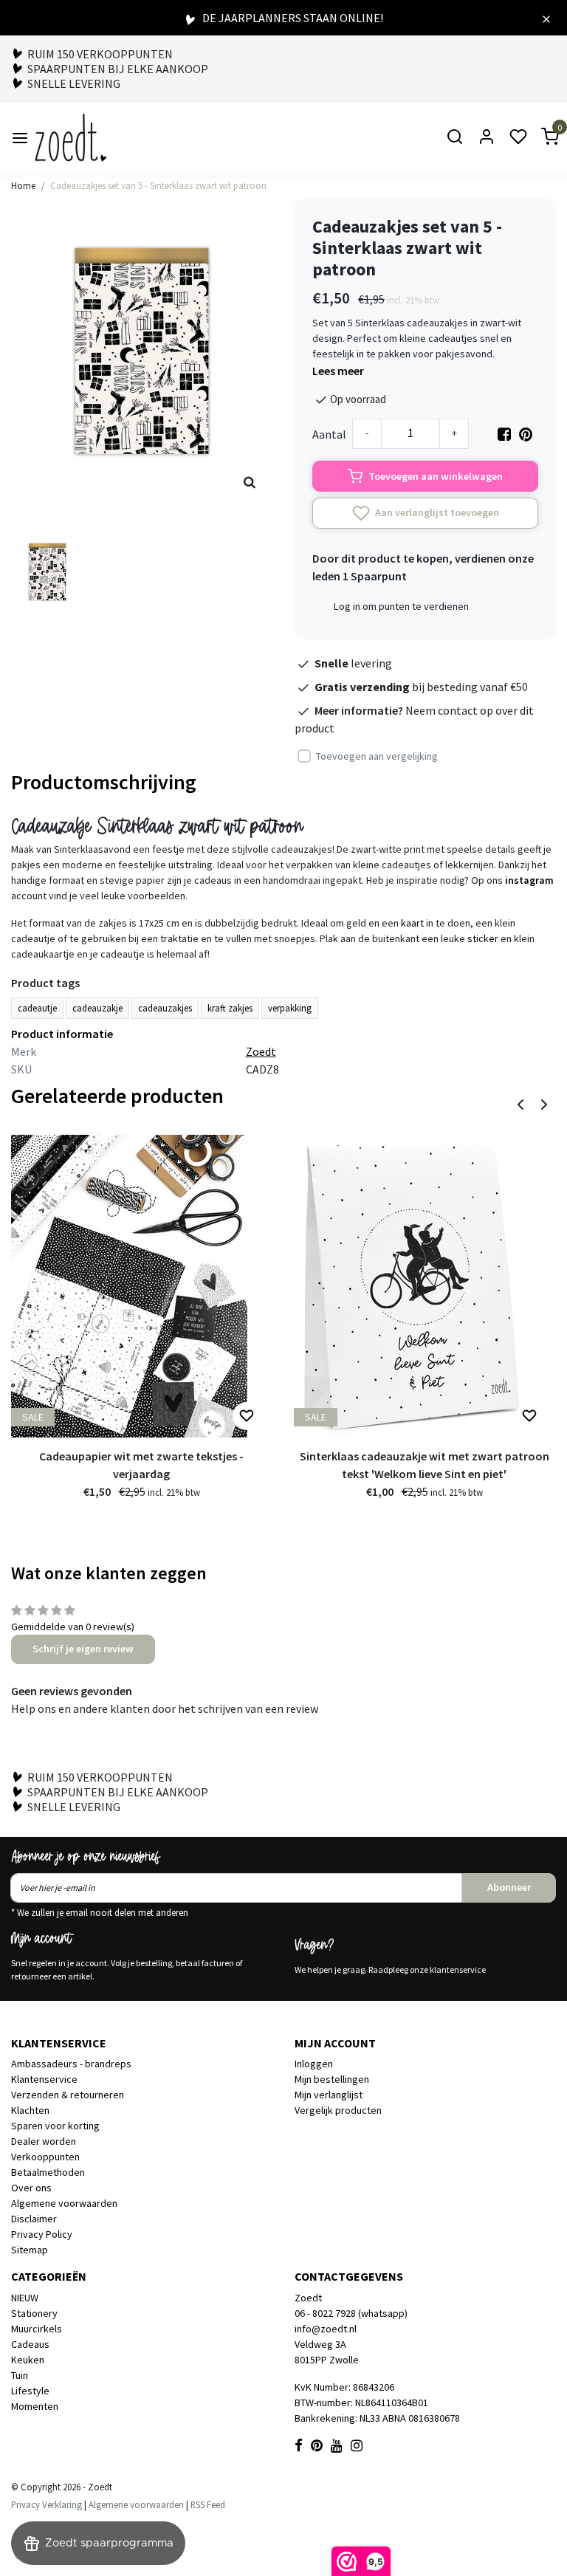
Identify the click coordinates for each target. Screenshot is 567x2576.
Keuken (28, 2360)
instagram (529, 880)
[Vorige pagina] (520, 1103)
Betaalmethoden (48, 2172)
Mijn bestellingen (332, 2079)
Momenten (35, 2406)
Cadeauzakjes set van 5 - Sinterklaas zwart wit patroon (158, 185)
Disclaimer (34, 2219)
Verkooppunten (45, 2157)
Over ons (31, 2188)
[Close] (546, 18)
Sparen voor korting (55, 2126)
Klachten (30, 2110)
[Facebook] (504, 434)
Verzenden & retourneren (68, 2095)
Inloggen (314, 2064)
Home (23, 185)
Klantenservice (44, 2079)
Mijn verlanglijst (329, 2095)
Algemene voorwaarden (64, 2203)
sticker (483, 938)
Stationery (34, 2313)
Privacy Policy (42, 2234)
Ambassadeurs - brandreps (71, 2064)
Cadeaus (30, 2344)
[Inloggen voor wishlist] (247, 1416)
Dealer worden (44, 2141)
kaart (412, 923)
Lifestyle (30, 2391)
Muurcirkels (37, 2329)
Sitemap (30, 2250)
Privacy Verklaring (47, 2504)
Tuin (20, 2375)
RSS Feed (208, 2504)
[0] (541, 138)
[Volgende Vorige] (544, 1103)
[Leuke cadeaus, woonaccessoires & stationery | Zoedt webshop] (71, 138)
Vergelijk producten (338, 2110)
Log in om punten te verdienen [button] (401, 606)
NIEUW (25, 2298)
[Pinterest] (526, 434)
